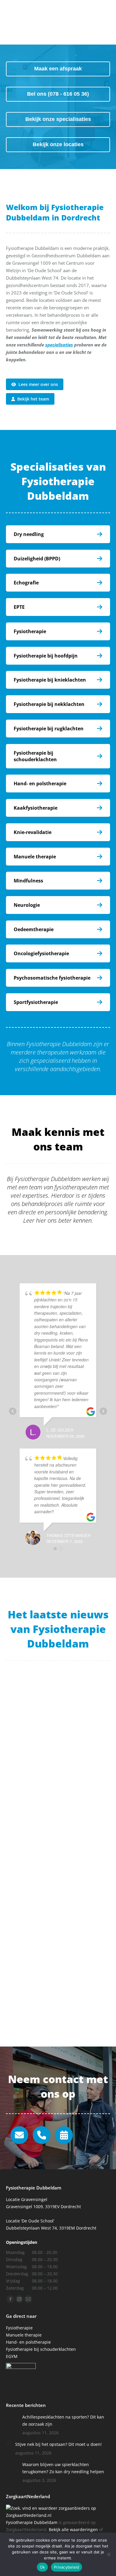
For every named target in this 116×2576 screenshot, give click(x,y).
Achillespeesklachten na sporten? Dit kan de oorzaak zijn (53, 1761)
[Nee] (109, 2554)
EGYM (12, 2356)
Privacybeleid (66, 2567)
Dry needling (29, 534)
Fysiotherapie (30, 631)
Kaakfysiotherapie (36, 808)
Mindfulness (28, 881)
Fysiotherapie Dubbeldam (32, 2522)
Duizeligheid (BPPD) (37, 559)
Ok (43, 2567)
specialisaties (59, 345)
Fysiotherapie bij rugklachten (49, 729)
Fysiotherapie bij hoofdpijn (46, 656)
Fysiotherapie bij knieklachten (50, 680)
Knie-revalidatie (33, 832)
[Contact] (64, 2135)
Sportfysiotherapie (36, 1002)
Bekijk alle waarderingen (73, 2530)
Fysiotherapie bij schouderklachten (35, 756)
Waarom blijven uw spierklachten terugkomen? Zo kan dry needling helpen (56, 1995)
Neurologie (27, 905)
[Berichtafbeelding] (12, 2419)
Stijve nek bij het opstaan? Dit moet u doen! (58, 2444)
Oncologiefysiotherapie (41, 953)
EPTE (19, 607)
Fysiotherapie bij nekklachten (49, 704)
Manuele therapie (35, 857)
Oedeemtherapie (34, 929)
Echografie (26, 583)
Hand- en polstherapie (40, 783)
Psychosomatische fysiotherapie (52, 978)
